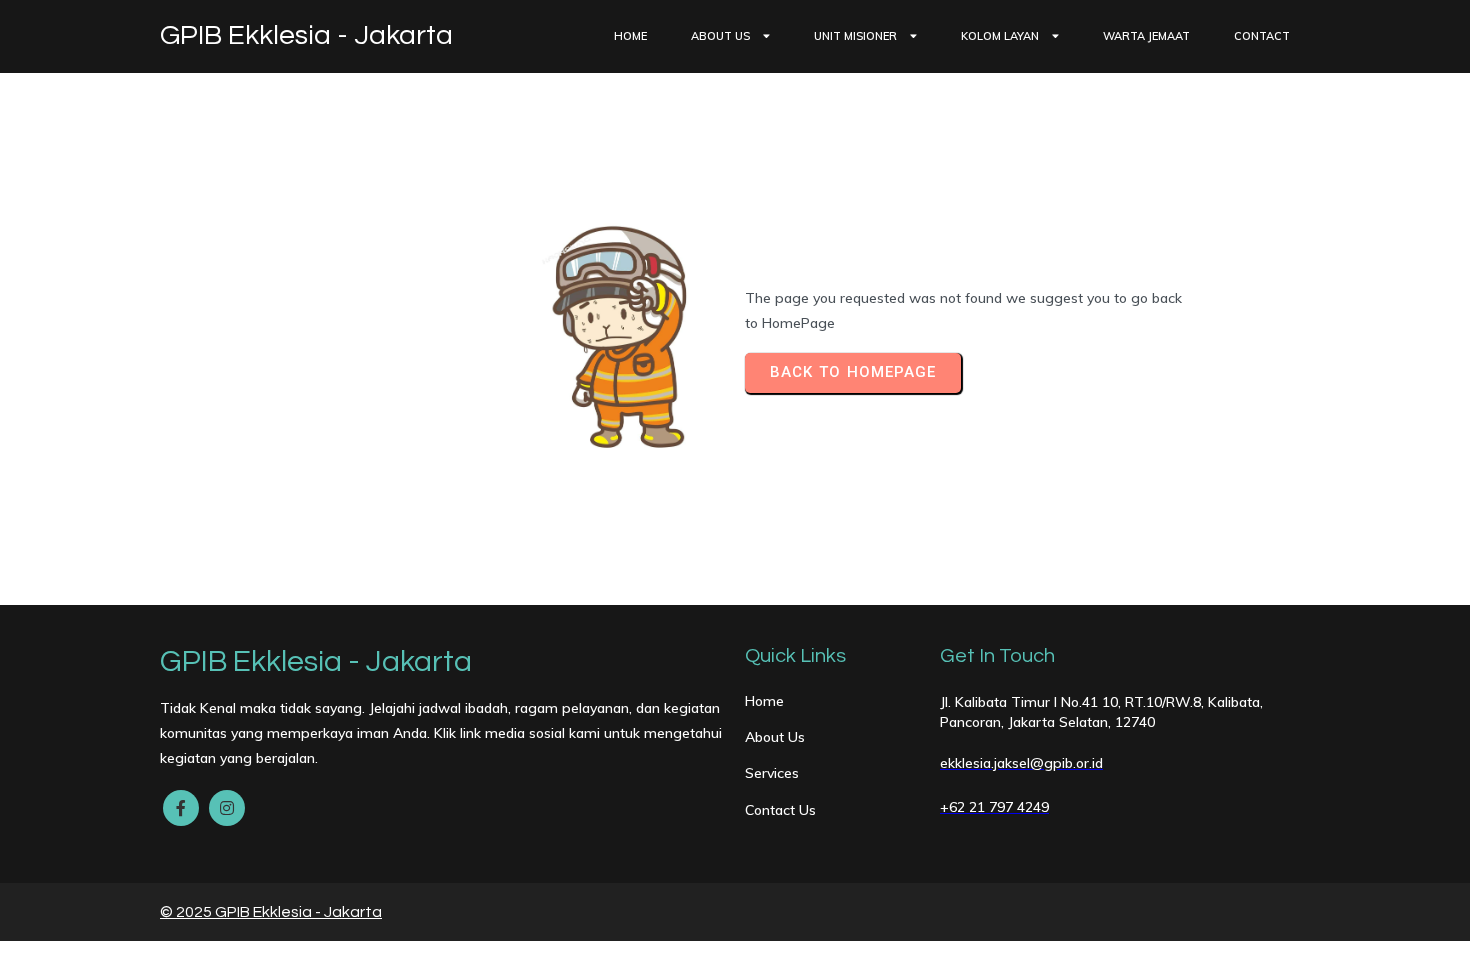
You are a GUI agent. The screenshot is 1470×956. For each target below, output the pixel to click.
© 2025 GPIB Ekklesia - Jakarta (271, 912)
